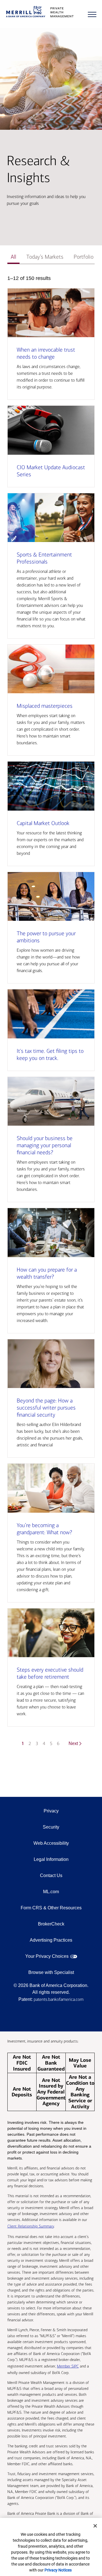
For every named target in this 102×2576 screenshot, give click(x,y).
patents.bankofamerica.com (59, 1999)
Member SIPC (68, 2366)
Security (51, 1827)
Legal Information (51, 1859)
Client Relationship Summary (31, 2226)
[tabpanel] (51, 1015)
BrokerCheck (51, 1924)
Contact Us (51, 1875)
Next (73, 1743)
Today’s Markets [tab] (45, 257)
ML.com (51, 1892)
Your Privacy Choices (47, 1956)
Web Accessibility (51, 1843)
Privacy (51, 1811)
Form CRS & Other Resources (51, 1908)
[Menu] (92, 14)
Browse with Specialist (51, 1972)
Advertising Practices (51, 1940)
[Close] (95, 2526)
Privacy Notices (58, 2570)
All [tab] (13, 257)
